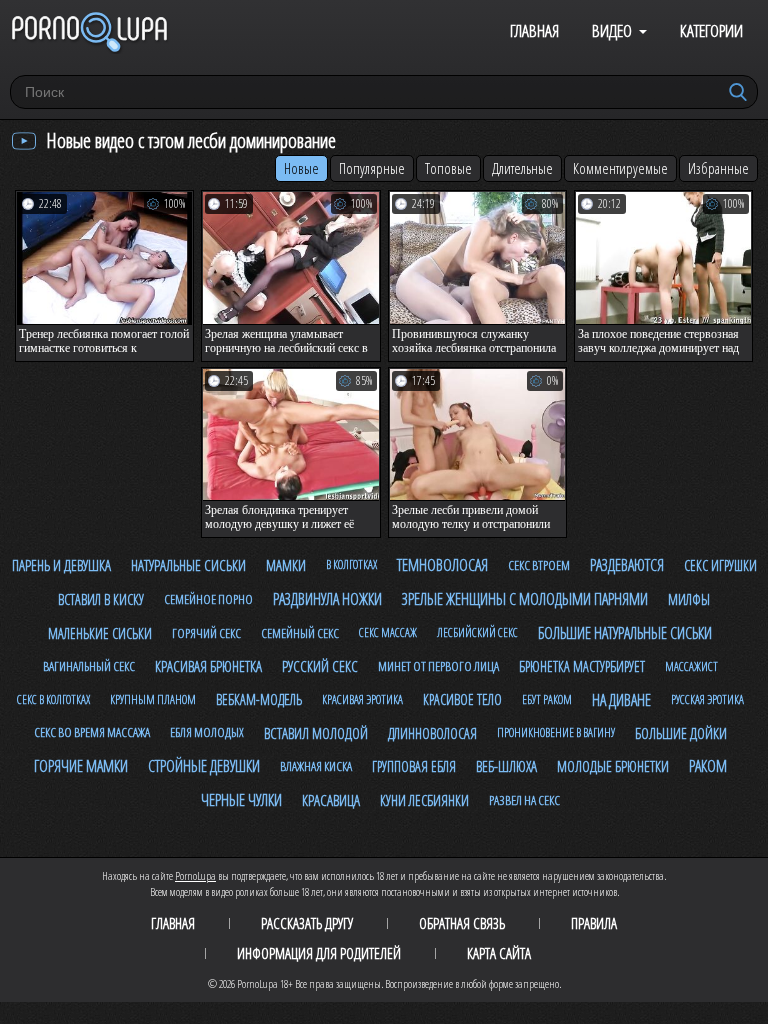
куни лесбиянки (424, 800)
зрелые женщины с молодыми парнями (525, 599)
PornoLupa (195, 875)
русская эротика (707, 699)
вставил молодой (316, 733)
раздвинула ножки (327, 599)
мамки (286, 565)
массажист (691, 666)
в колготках (351, 564)
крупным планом (153, 699)
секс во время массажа (92, 732)
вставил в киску (101, 599)
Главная (534, 30)
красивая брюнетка (208, 666)
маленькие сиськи (100, 633)
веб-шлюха (506, 766)
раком (708, 766)
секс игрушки (720, 565)
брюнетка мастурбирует (582, 666)
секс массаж (388, 632)
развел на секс (524, 800)
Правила (594, 923)
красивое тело (462, 699)
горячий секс (206, 633)
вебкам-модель (259, 699)
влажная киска (316, 766)
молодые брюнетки (613, 766)
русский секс (320, 666)
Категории (711, 30)
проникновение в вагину (556, 732)
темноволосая (442, 565)
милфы (689, 599)
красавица (331, 800)
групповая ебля (414, 766)
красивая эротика (362, 699)
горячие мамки (81, 766)
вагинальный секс (89, 666)
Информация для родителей (319, 953)
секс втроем (539, 565)
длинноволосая (432, 733)
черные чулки (241, 800)
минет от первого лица (438, 666)
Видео (612, 30)
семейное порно (208, 599)
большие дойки (681, 733)
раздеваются (627, 565)
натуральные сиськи (188, 565)
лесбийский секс (477, 632)
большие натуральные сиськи (625, 633)
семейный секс (300, 633)
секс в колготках (53, 699)
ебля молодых (207, 732)
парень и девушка (61, 565)
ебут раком (547, 699)
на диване (621, 700)
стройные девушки (204, 766)
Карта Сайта (499, 953)
